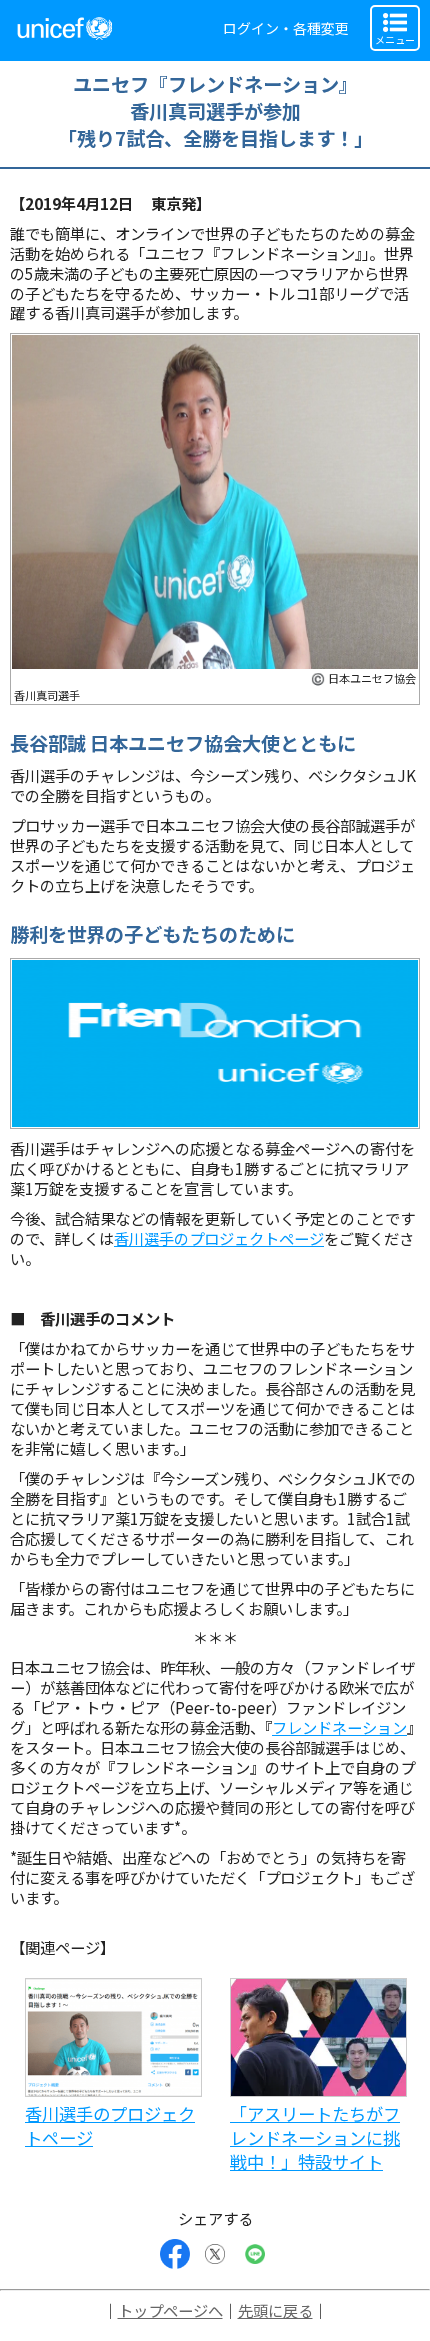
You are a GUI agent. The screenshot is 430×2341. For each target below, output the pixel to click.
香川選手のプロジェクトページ (219, 1238)
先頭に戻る (275, 2310)
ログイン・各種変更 (286, 28)
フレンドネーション (339, 1727)
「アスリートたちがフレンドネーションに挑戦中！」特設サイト (315, 2137)
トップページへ (170, 2310)
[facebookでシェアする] (175, 2254)
